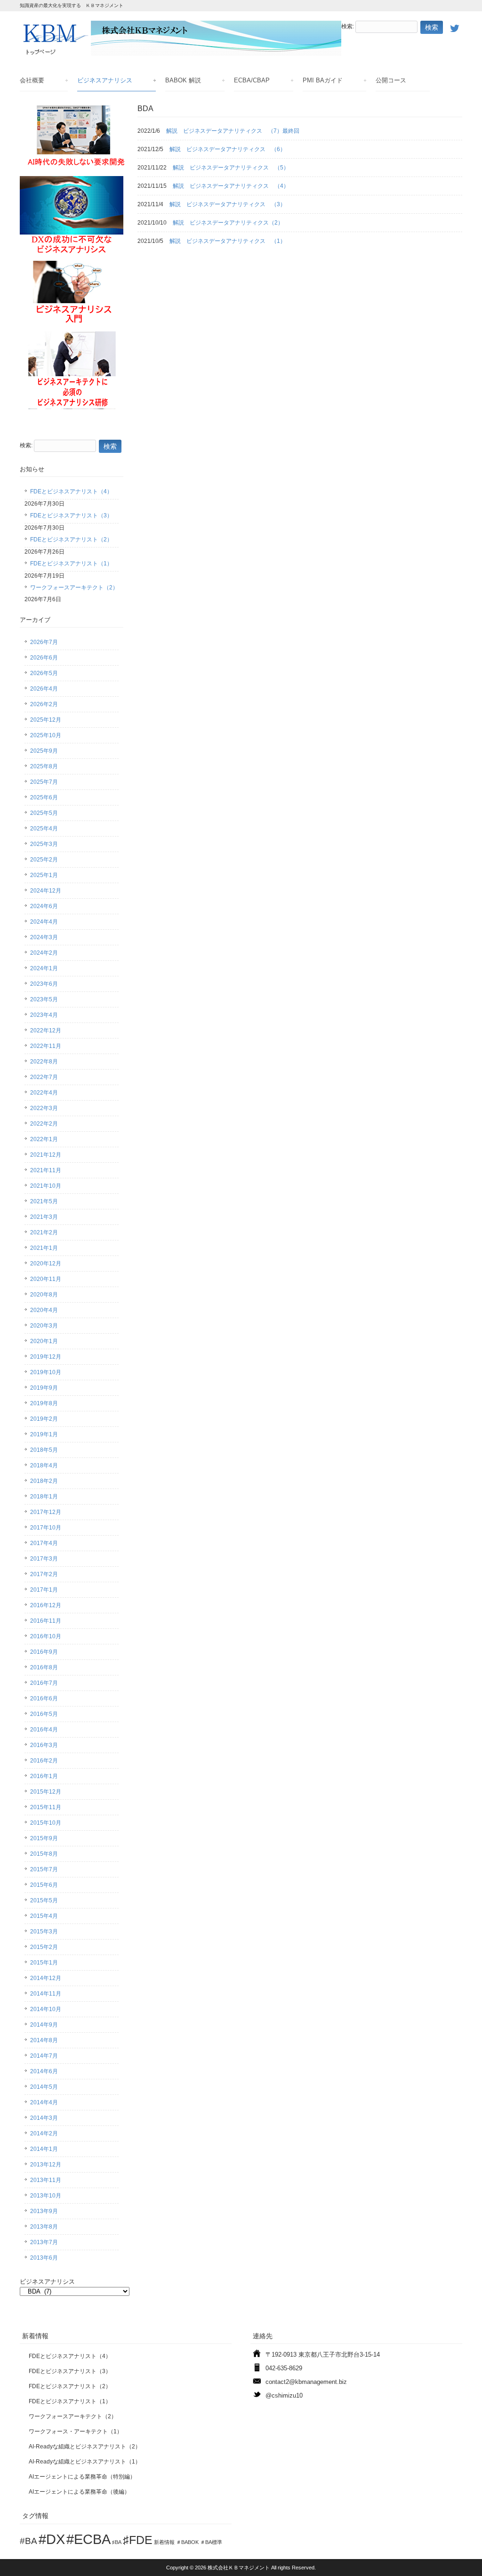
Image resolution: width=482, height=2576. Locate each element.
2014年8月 (44, 2040)
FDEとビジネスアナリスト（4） (71, 491)
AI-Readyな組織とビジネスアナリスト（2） (85, 2447)
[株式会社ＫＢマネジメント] (181, 53)
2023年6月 (44, 984)
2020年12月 (46, 1264)
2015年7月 (44, 1869)
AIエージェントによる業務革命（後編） (79, 2492)
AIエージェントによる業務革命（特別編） (82, 2477)
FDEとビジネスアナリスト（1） (71, 563)
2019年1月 (44, 1434)
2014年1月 (44, 2149)
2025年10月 (46, 735)
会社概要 (32, 80)
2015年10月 (46, 1823)
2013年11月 (46, 2180)
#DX (52, 2539)
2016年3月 (44, 1745)
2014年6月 (44, 2071)
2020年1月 (44, 1341)
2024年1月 (44, 968)
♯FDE (138, 2540)
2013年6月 (44, 2258)
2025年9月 (44, 751)
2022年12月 (46, 1030)
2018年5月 (44, 1450)
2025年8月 (44, 766)
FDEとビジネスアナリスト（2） (71, 539)
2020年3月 (44, 1326)
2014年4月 (44, 2102)
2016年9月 (44, 1652)
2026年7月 (44, 642)
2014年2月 (44, 2133)
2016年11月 (46, 1621)
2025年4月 (44, 829)
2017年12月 (46, 1512)
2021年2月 (44, 1232)
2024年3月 (44, 937)
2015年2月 (44, 1947)
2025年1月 (44, 875)
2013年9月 (44, 2211)
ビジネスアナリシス (105, 80)
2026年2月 (44, 704)
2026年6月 (44, 658)
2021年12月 (46, 1155)
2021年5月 (44, 1201)
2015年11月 (46, 1807)
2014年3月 (44, 2118)
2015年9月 (44, 1838)
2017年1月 (44, 1590)
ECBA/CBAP (252, 80)
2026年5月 (44, 673)
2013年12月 (46, 2165)
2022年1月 (44, 1139)
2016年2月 (44, 1761)
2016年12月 (46, 1605)
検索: (348, 27)
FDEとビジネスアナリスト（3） (71, 515)
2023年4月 (44, 1015)
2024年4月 (44, 922)
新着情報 (164, 2542)
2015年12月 (46, 1792)
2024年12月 (46, 891)
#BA (28, 2541)
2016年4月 (44, 1730)
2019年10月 (46, 1372)
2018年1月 (44, 1497)
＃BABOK (187, 2542)
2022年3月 (44, 1108)
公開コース (391, 80)
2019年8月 (44, 1403)
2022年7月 (44, 1077)
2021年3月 (44, 1217)
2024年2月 (44, 953)
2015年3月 (44, 1932)
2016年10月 (46, 1636)
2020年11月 (46, 1279)
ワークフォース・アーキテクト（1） (76, 2431)
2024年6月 (44, 906)
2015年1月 (44, 1963)
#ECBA (88, 2539)
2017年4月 (44, 1543)
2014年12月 (46, 1978)
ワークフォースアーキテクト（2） (74, 588)
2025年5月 (44, 813)
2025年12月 (46, 720)
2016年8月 (44, 1667)
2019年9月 (44, 1388)
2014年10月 (46, 2009)
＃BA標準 (211, 2542)
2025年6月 (44, 797)
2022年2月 (44, 1124)
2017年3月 (44, 1559)
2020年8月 (44, 1295)
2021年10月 (46, 1186)
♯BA (117, 2542)
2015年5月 (44, 1900)
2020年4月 (44, 1310)
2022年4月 (44, 1093)
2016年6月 (44, 1699)
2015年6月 (44, 1885)
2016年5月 (44, 1714)
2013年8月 (44, 2227)
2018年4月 (44, 1465)
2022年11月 (46, 1046)
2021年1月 (44, 1248)
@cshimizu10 (284, 2395)
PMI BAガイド (323, 80)
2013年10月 (46, 2196)
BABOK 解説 (183, 80)
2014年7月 (44, 2056)
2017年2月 (44, 1574)
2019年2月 (44, 1419)
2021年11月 (46, 1170)
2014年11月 (46, 1994)
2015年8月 (44, 1854)
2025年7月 (44, 782)
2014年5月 (44, 2087)
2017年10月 (46, 1528)
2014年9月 (44, 2025)
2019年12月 (46, 1357)
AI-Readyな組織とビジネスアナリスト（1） (85, 2462)
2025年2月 (44, 860)
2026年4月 (44, 689)
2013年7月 (44, 2242)
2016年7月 (44, 1683)
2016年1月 (44, 1776)
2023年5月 (44, 999)
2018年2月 (44, 1481)
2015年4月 (44, 1916)
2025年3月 (44, 844)
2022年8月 (44, 1062)
